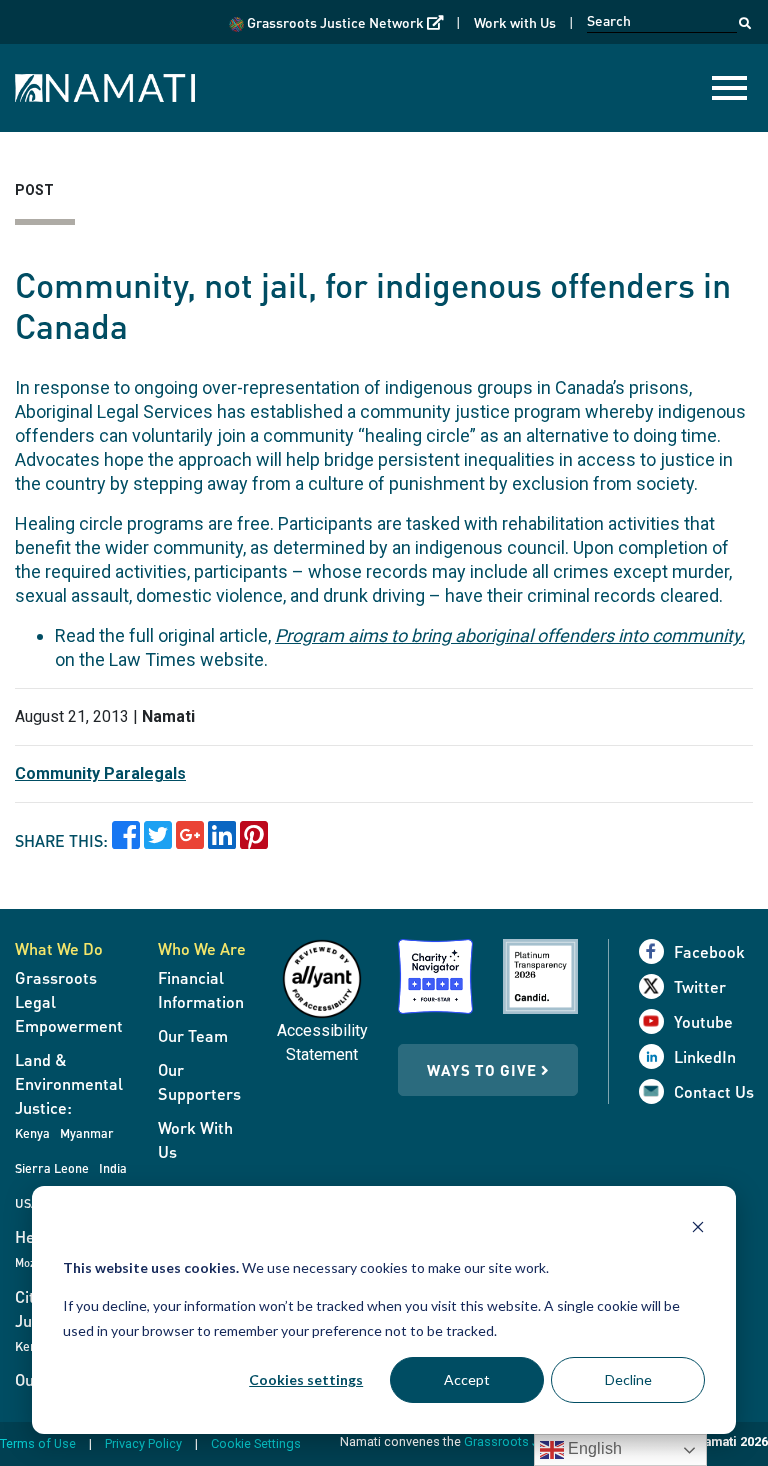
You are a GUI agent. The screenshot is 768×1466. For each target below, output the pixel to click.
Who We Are (202, 948)
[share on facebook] (126, 841)
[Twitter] (656, 986)
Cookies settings (306, 1379)
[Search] (745, 18)
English (593, 1448)
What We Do (59, 948)
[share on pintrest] (254, 841)
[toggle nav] (729, 88)
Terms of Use (38, 1443)
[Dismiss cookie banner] (698, 1229)
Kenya (32, 1133)
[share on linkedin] (222, 841)
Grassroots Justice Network (343, 21)
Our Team (193, 1035)
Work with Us (515, 22)
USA (27, 1203)
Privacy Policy (143, 1443)
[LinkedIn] (656, 1056)
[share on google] (190, 841)
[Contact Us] (656, 1091)
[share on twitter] (158, 841)
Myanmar (87, 1133)
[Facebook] (656, 951)
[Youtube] (656, 1021)
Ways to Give (484, 1070)
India (113, 1168)
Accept (467, 1379)
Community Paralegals (100, 773)
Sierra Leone (52, 1168)
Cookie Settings (256, 1443)
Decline (628, 1379)
